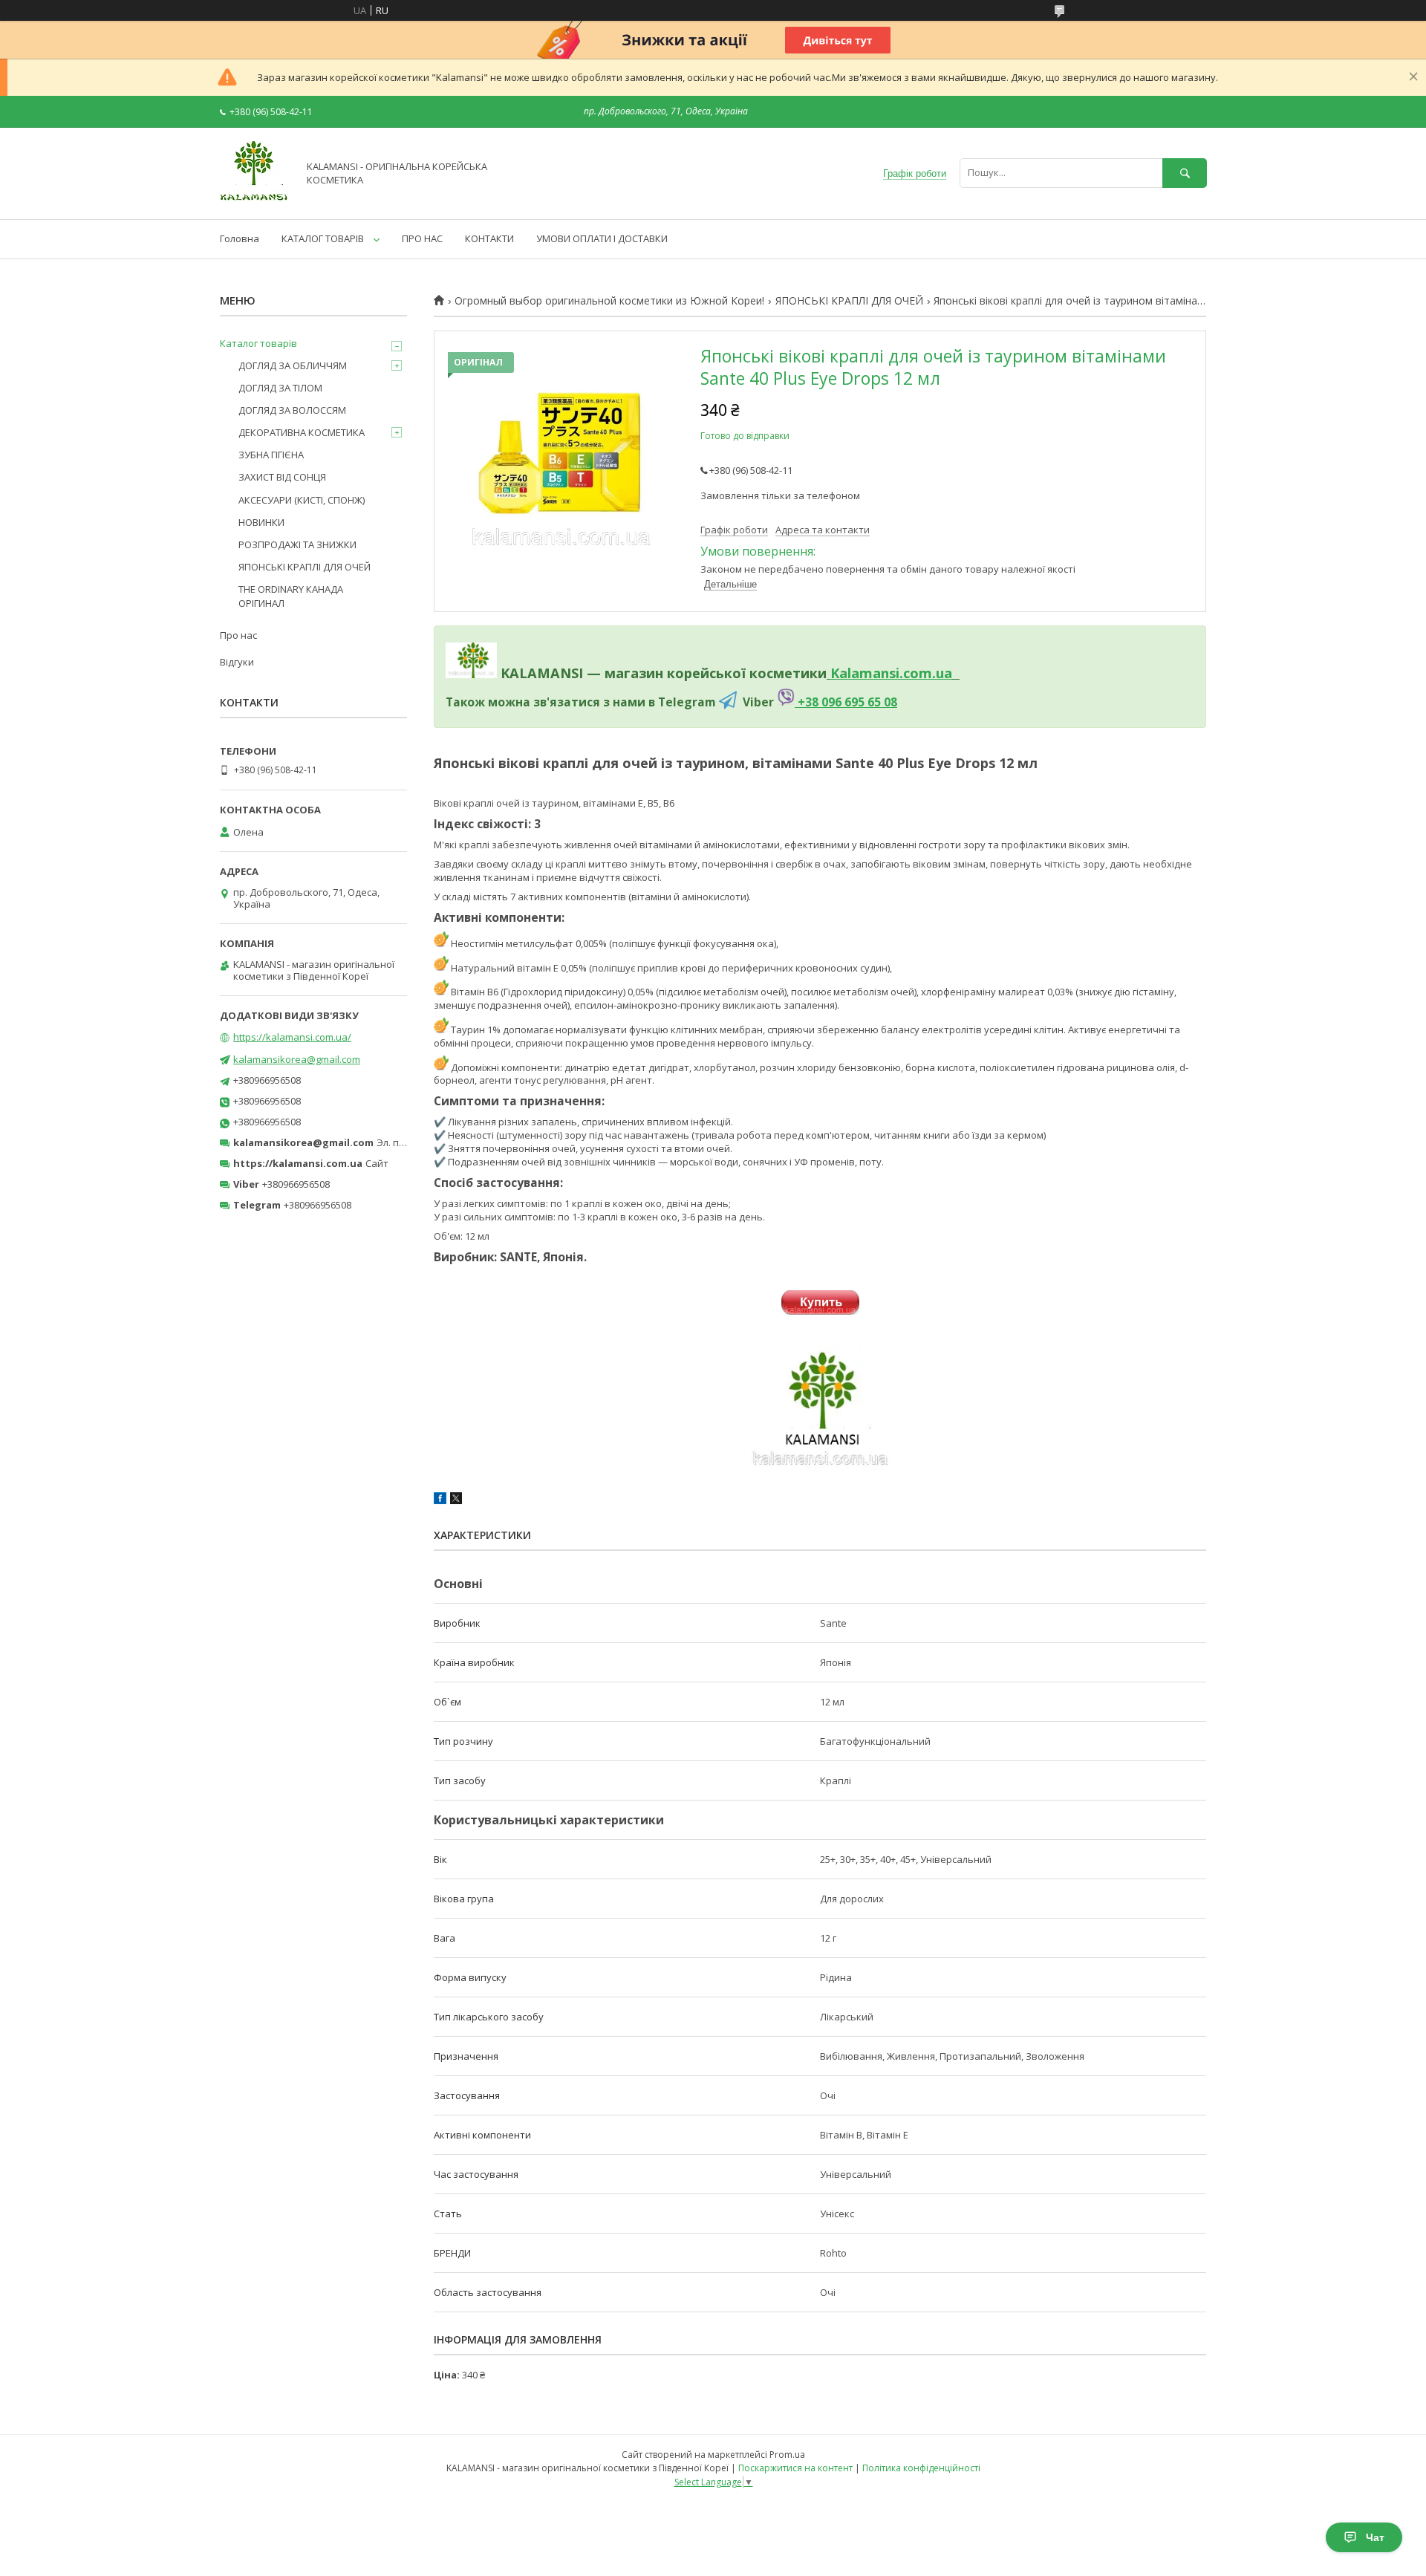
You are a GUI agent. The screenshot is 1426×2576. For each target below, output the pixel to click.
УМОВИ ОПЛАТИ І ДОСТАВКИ (602, 238)
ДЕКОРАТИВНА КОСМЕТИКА (302, 432)
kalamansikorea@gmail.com (297, 1059)
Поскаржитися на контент (795, 2468)
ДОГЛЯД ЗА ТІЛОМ (280, 388)
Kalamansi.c (870, 673)
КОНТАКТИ (489, 238)
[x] (456, 1500)
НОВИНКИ (261, 522)
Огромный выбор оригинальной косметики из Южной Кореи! (609, 301)
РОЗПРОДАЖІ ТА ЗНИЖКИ (297, 544)
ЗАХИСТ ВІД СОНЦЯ (282, 477)
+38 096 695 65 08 (846, 702)
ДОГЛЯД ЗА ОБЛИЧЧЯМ (293, 365)
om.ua (931, 673)
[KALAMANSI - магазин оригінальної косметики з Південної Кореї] (255, 200)
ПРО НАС (422, 238)
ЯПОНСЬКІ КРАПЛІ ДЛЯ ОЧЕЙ (849, 301)
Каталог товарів (258, 343)
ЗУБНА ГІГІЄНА (271, 455)
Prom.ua (787, 2455)
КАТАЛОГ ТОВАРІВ (323, 238)
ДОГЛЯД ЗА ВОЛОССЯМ (292, 410)
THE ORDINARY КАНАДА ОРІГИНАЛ (291, 596)
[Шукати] (1185, 173)
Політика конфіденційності (921, 2468)
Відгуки (237, 662)
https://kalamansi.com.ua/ (292, 1037)
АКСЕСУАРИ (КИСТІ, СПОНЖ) (302, 500)
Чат (1375, 2537)
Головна (240, 238)
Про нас (238, 635)
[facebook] (440, 1500)
